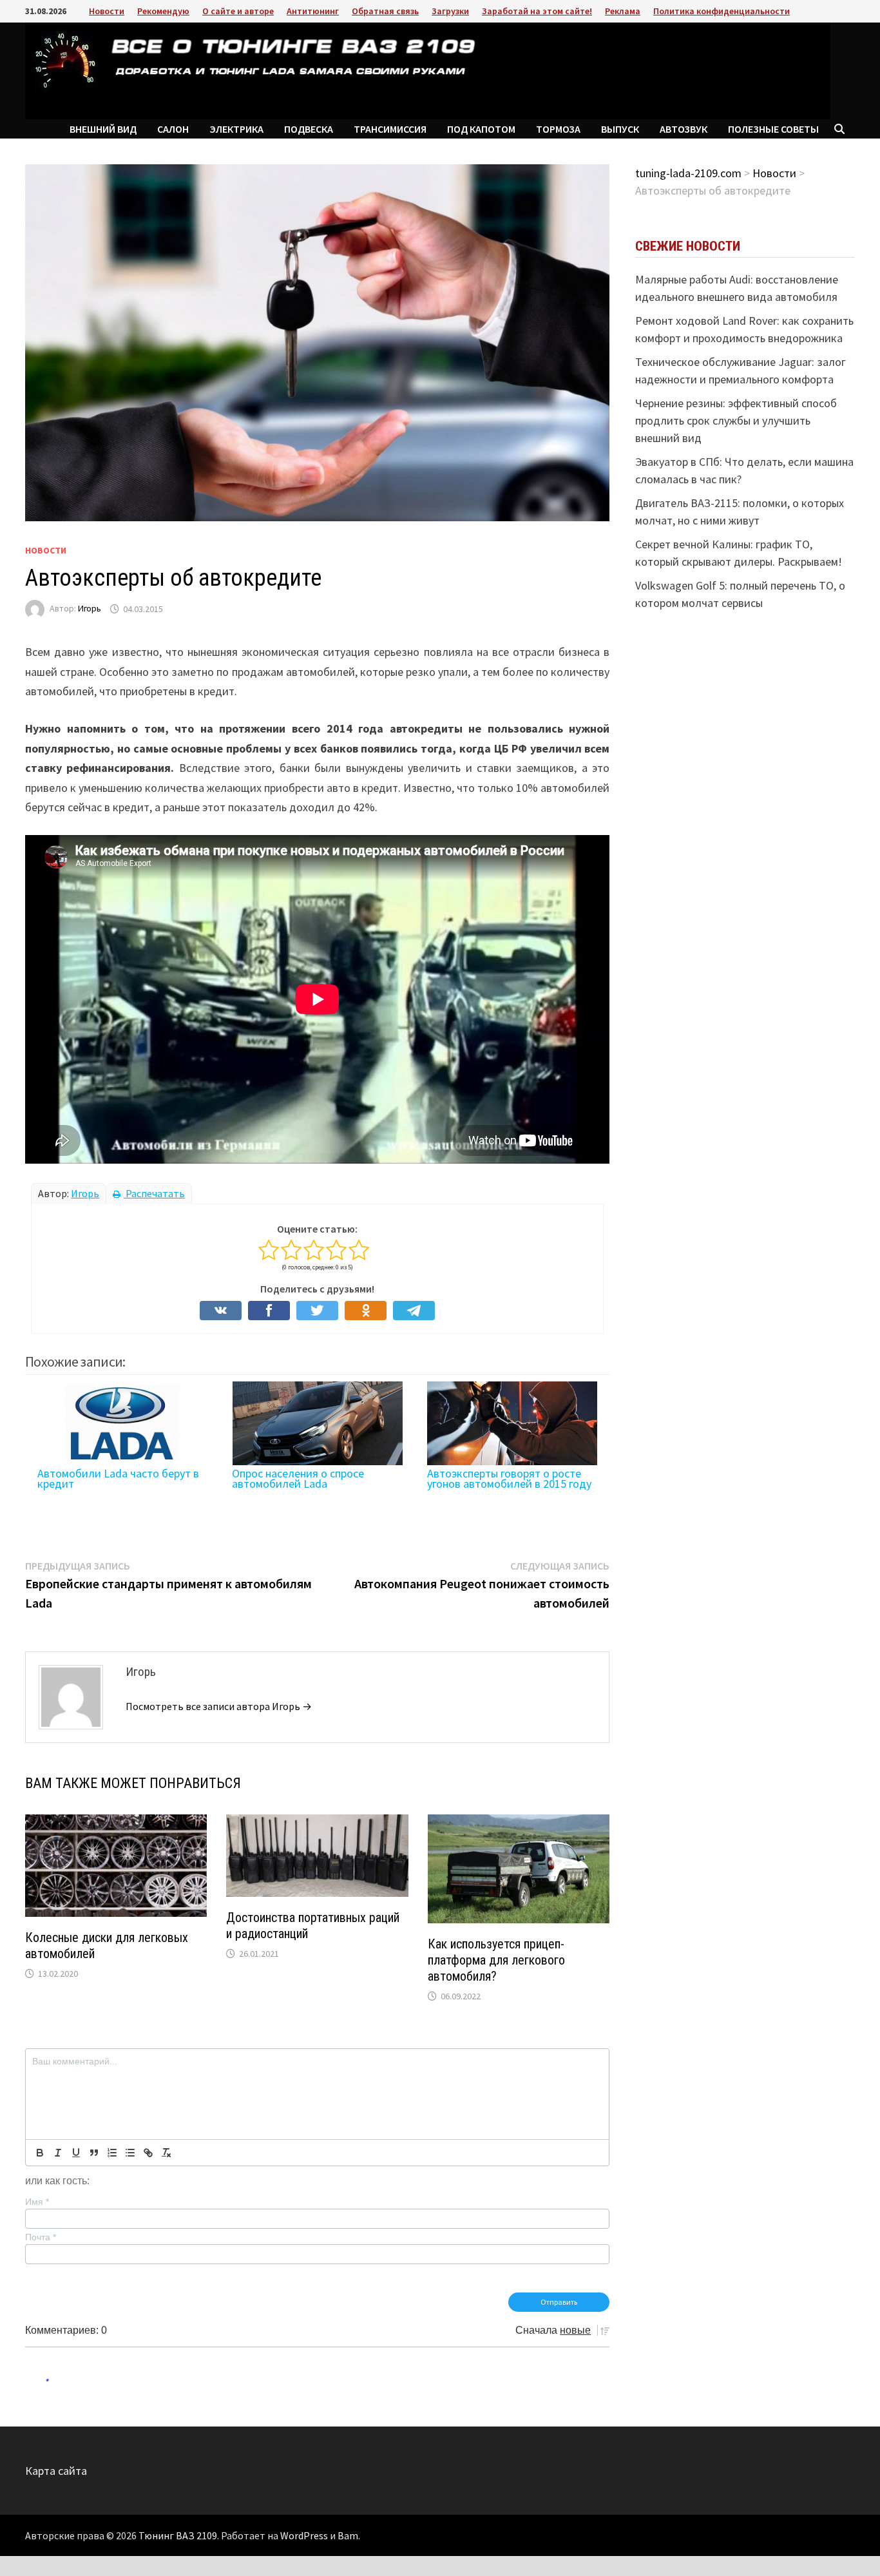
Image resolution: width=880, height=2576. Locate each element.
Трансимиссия (390, 129)
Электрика (236, 129)
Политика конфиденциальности (722, 11)
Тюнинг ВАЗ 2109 (178, 2535)
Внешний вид (103, 129)
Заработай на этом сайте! (537, 11)
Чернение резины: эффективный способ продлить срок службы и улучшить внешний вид (736, 420)
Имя (37, 2202)
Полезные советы (773, 129)
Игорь (90, 609)
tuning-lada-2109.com (688, 173)
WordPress (304, 2535)
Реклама (623, 11)
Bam (348, 2535)
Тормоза (558, 129)
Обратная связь (385, 11)
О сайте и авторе (238, 11)
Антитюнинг (313, 11)
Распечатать (154, 1193)
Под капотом (481, 129)
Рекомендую (163, 11)
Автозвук (684, 129)
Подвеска (309, 129)
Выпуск (620, 129)
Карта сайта (56, 2471)
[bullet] (130, 2153)
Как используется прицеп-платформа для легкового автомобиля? (496, 1960)
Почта (41, 2237)
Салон (173, 129)
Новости (107, 11)
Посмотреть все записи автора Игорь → (219, 1706)
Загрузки (450, 11)
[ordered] (112, 2153)
